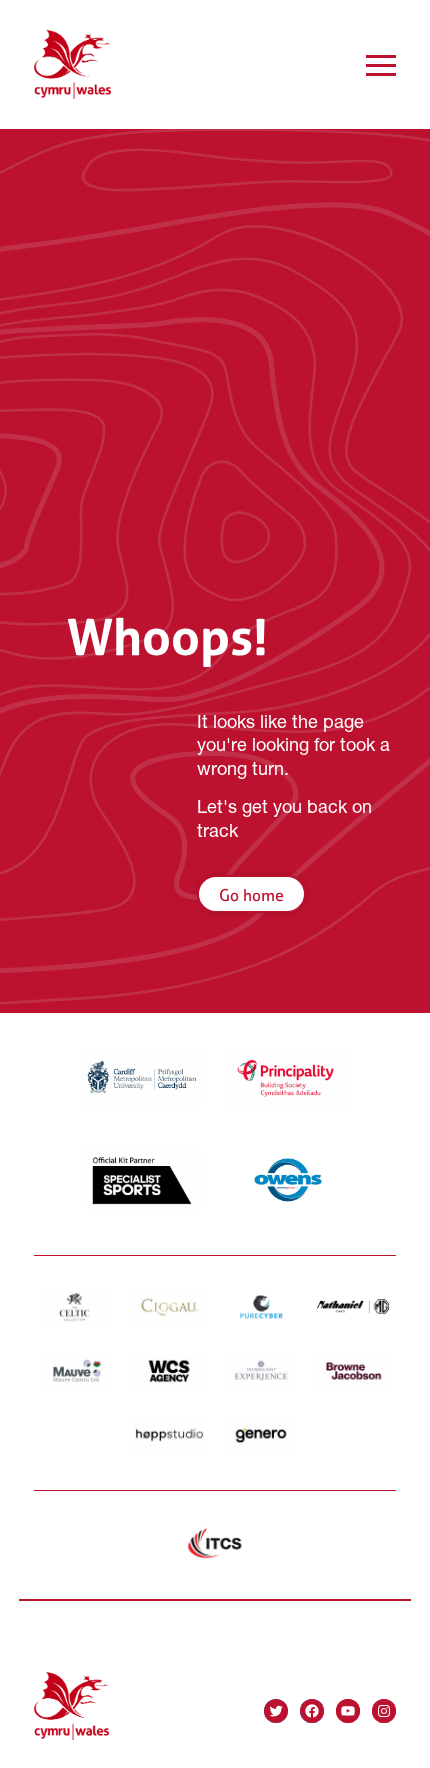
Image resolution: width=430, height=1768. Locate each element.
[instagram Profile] (384, 1711)
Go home (251, 895)
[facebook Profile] (312, 1711)
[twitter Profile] (276, 1711)
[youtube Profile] (348, 1711)
